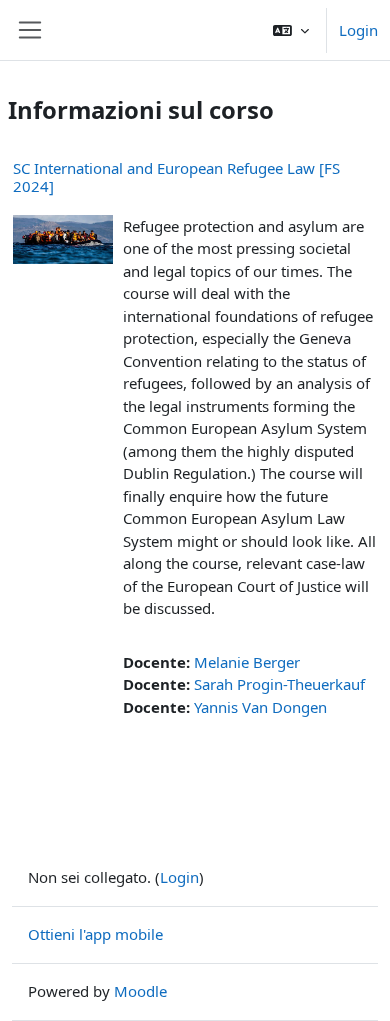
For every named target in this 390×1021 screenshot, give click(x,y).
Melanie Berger (247, 662)
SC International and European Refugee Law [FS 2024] (176, 177)
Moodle (140, 991)
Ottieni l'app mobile (95, 934)
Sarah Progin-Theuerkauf (279, 684)
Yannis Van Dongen (260, 707)
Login (358, 30)
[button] (291, 30)
